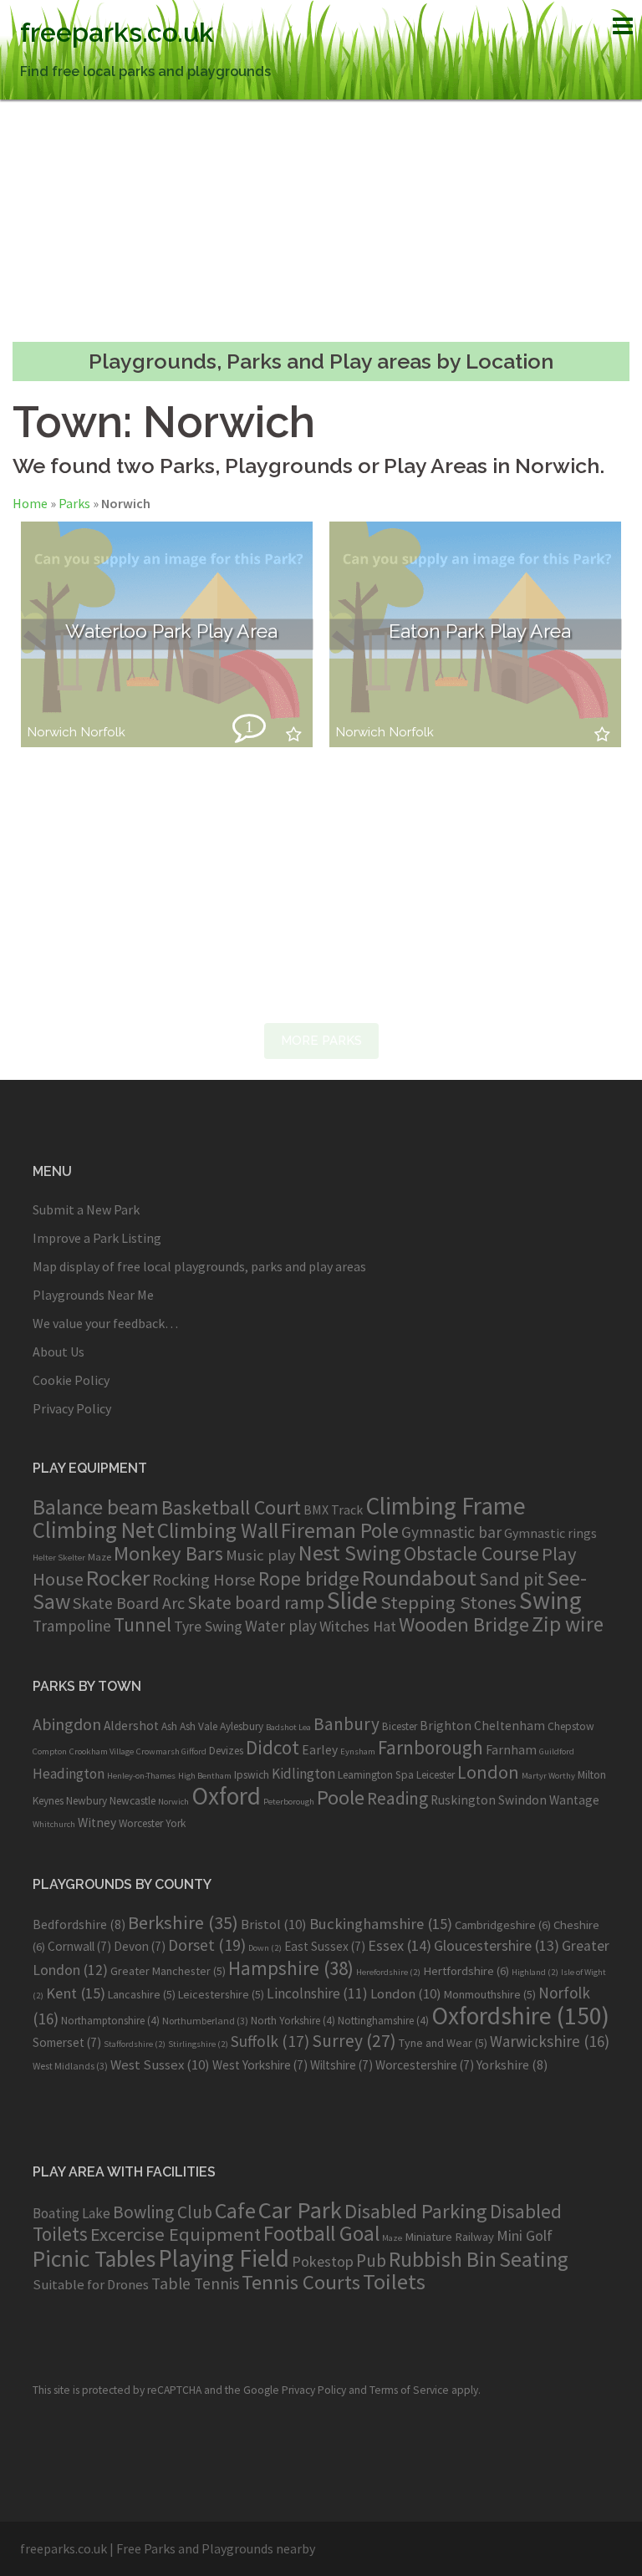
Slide (352, 1600)
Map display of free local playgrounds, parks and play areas (199, 1266)
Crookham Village (102, 1751)
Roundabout (419, 1578)
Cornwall (79, 1946)
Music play (261, 1555)
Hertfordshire (466, 1971)
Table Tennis (195, 2283)
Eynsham (358, 1751)
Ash (169, 1726)
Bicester (400, 1726)
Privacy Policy (72, 1408)
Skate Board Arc (129, 1603)
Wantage (574, 1800)
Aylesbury (242, 1726)
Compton (50, 1751)
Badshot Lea (288, 1727)
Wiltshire (341, 2065)
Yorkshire (512, 2064)
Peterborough (289, 1802)
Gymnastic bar (451, 1532)
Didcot (273, 1747)
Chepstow (571, 1726)
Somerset (67, 2042)
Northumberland (205, 2021)
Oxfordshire (520, 2016)
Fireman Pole (340, 1530)
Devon (140, 1946)
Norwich (52, 733)
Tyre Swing (208, 1627)
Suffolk (270, 2041)
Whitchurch (54, 1824)
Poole (341, 1797)
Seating (534, 2259)
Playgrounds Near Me (93, 1295)
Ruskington (463, 1800)
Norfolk (103, 733)
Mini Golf (525, 2235)
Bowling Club (163, 2212)
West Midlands (70, 2066)
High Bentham (205, 1776)
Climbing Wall (218, 1530)
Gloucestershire (497, 1945)
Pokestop (323, 2261)
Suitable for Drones (91, 2285)
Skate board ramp (256, 1603)
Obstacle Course (471, 1553)
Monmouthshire (490, 1994)
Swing (550, 1600)
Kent (76, 1993)
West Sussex (160, 2064)
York (176, 1823)
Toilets (394, 2281)
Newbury (87, 1801)
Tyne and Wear (443, 2043)
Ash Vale (199, 1726)
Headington (69, 1774)
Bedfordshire (79, 1924)
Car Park (300, 2210)
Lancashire (142, 1994)
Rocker (118, 1578)
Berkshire (183, 1922)
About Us (59, 1352)
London (488, 1772)
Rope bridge (309, 1578)
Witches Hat (358, 1626)
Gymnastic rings (550, 1533)
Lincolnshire (317, 1993)
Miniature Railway (449, 2236)
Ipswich (252, 1775)
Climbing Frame (446, 1506)
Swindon (522, 1800)
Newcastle (132, 1801)
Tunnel (143, 1624)
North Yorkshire (293, 2021)
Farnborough (431, 1747)
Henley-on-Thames (141, 1776)
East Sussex (325, 1946)
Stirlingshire (198, 2044)
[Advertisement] (321, 221)
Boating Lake (71, 2213)
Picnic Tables (94, 2259)
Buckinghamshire (381, 1924)
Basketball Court (231, 1507)
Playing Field (224, 2258)
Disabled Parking (416, 2211)
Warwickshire (550, 2041)
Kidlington (303, 1774)
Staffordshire (135, 2044)
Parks (74, 503)
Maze (99, 1556)
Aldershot (131, 1726)
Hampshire (291, 1968)
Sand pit (512, 1579)
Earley (320, 1750)
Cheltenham (510, 1726)
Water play (281, 1626)
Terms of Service (409, 2390)
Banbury (346, 1724)
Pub (371, 2260)
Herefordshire (388, 1972)
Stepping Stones (448, 1602)
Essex (400, 1945)
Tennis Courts (301, 2282)
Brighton (446, 1726)
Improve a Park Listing (97, 1238)
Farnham (511, 1750)
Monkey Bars (168, 1553)
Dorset (207, 1945)
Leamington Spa (376, 1775)
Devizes (226, 1751)
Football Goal (321, 2233)
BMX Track (333, 1509)
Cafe (235, 2210)
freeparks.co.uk (117, 32)
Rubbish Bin (443, 2259)
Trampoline (72, 1626)
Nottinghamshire (383, 2021)
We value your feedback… (105, 1323)
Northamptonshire (110, 2021)
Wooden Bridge (464, 1624)
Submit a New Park (86, 1209)
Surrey (354, 2041)
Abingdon (67, 1724)
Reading (397, 1798)
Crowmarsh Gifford (171, 1751)
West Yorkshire (260, 2065)
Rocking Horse (204, 1580)
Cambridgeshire (503, 1925)
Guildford (557, 1751)
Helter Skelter (59, 1558)
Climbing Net (94, 1530)
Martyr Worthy (548, 1776)
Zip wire (568, 1624)
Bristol (274, 1924)
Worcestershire (425, 2065)
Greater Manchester (168, 1971)
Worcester (141, 1823)
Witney (97, 1823)
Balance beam (96, 1507)
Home (30, 503)
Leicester (436, 1775)
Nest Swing (350, 1553)
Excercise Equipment (176, 2234)
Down (265, 1948)
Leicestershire (221, 1994)
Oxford (226, 1796)
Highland (535, 1972)
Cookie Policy (71, 1380)
